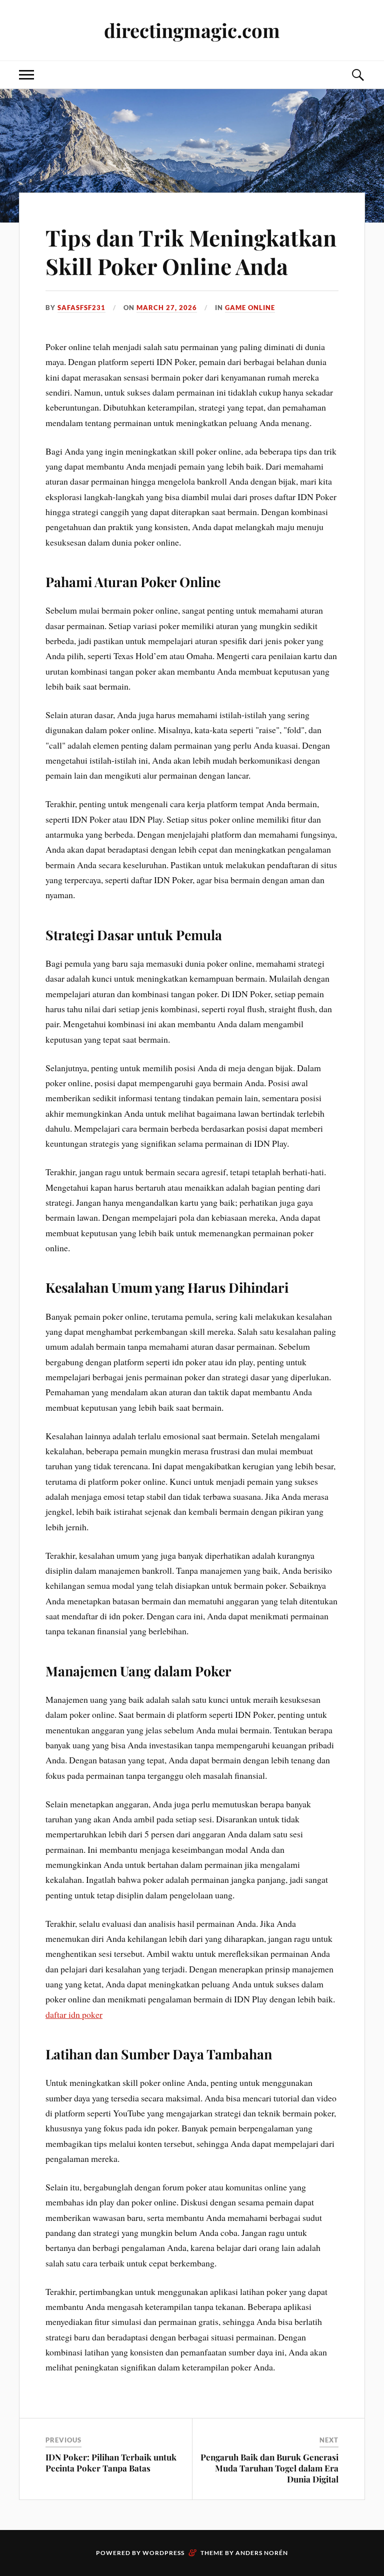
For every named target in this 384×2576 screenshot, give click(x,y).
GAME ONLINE (250, 308)
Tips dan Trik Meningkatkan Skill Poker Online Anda (191, 252)
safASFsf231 (81, 308)
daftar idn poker (74, 2014)
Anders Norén (262, 2553)
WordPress (163, 2553)
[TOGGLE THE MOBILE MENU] (26, 75)
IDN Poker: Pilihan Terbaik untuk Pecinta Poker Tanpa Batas (111, 2462)
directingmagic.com (192, 30)
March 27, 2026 (167, 308)
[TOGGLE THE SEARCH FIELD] (357, 75)
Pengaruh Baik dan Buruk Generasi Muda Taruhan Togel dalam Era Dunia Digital (269, 2468)
